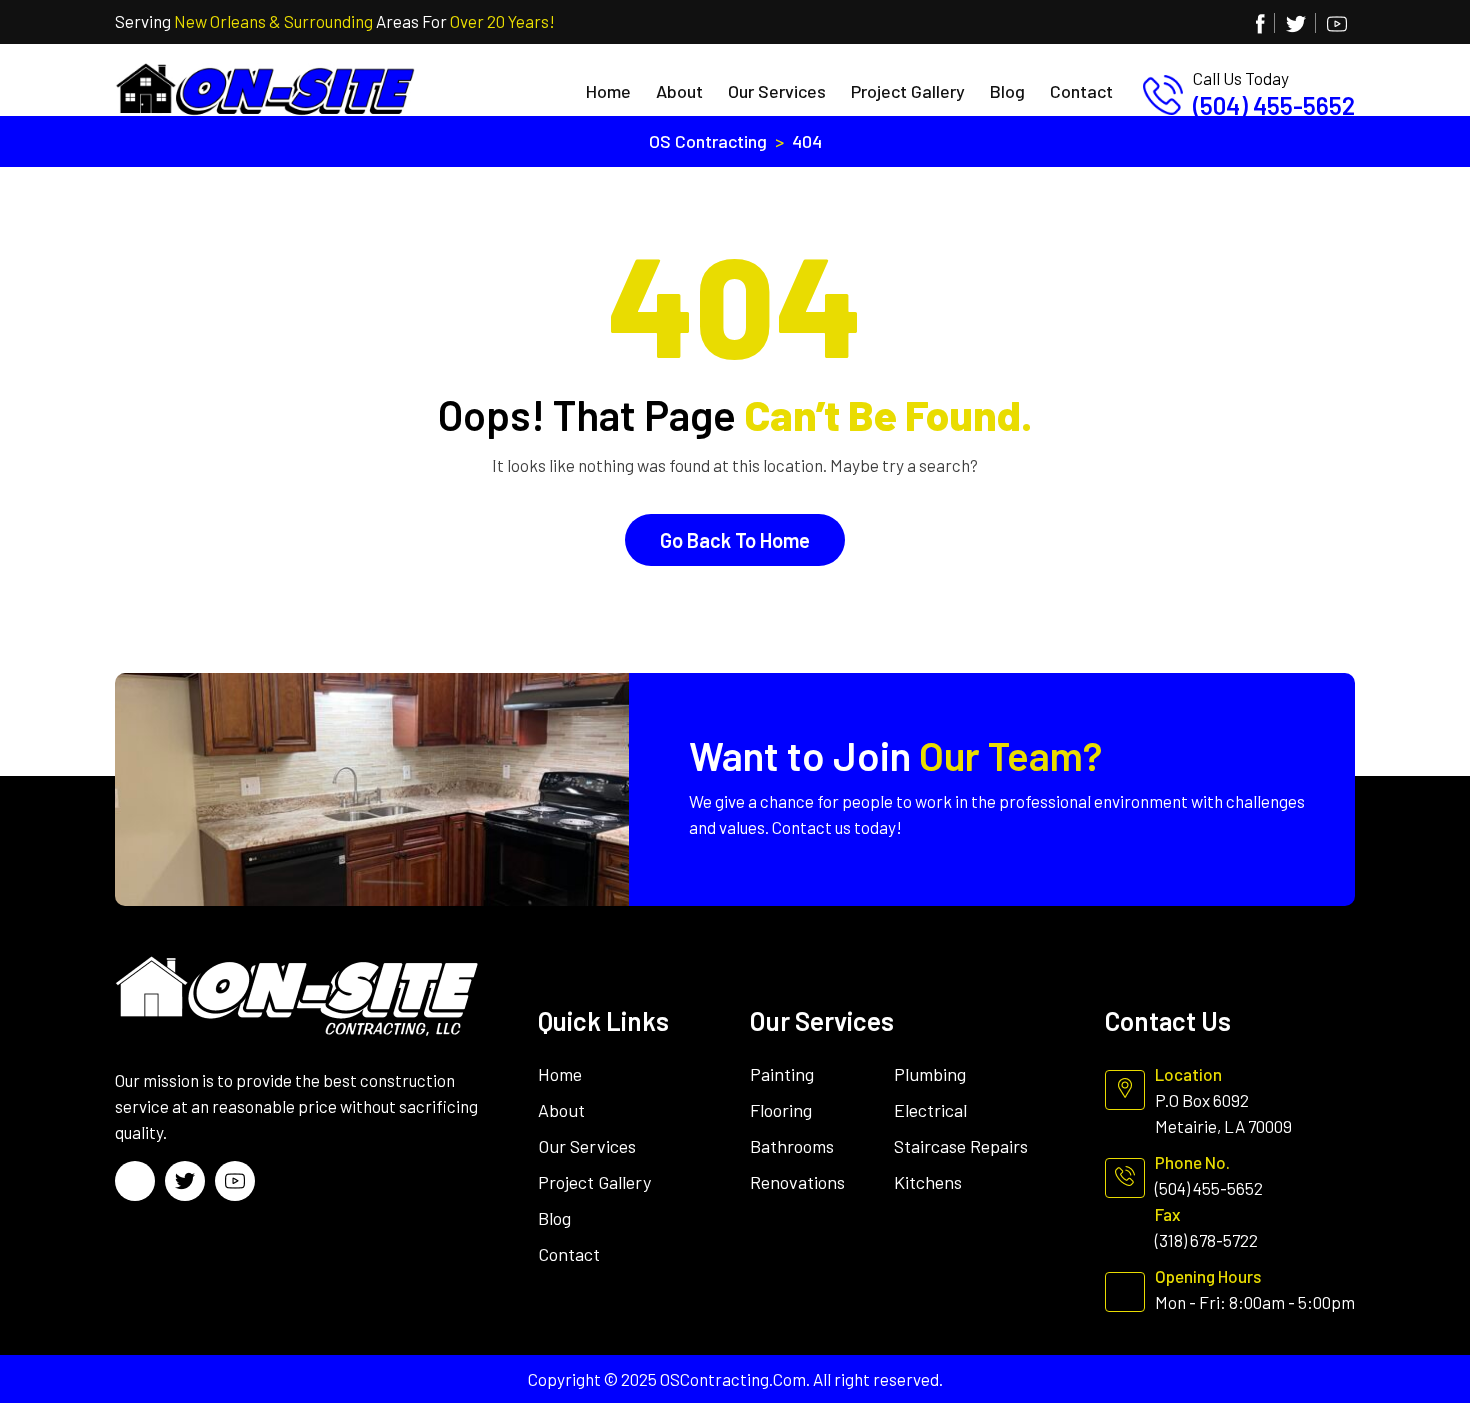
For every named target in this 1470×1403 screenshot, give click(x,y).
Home (608, 91)
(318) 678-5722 (1206, 1240)
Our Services (777, 91)
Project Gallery (908, 91)
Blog (1007, 91)
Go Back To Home (735, 540)
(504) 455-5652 (1274, 105)
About (679, 91)
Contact (1081, 91)
